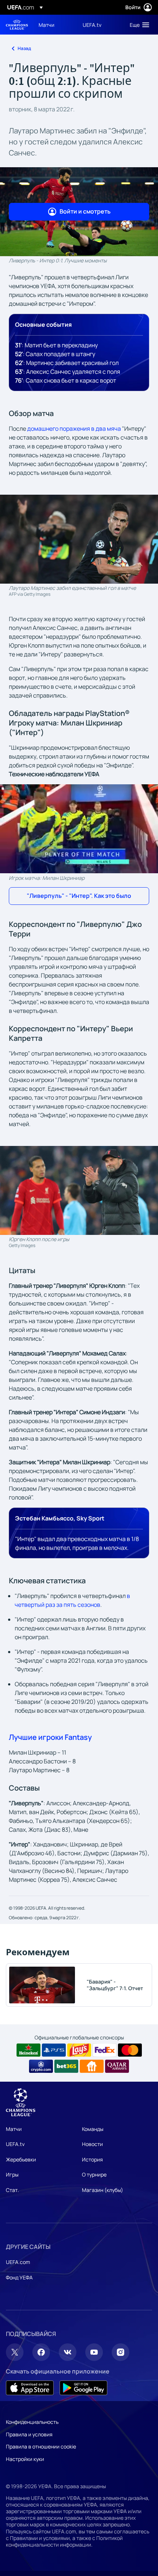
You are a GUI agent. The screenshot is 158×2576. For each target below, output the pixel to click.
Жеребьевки (21, 2159)
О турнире (94, 2174)
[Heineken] (28, 2050)
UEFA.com (18, 2262)
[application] (79, 829)
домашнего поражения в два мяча (74, 429)
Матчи (14, 2129)
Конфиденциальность (32, 2422)
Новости (92, 2144)
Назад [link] (24, 48)
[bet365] (66, 2066)
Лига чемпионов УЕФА (17, 25)
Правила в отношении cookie (41, 2446)
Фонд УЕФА (19, 2277)
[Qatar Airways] (117, 2066)
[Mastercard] (130, 2050)
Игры (12, 2174)
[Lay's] (79, 2050)
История (92, 2159)
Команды (93, 2129)
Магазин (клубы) (103, 2190)
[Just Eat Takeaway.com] (92, 2066)
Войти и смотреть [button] (85, 211)
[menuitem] (54, 25)
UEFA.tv (15, 2144)
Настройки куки (25, 2459)
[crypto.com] (41, 2066)
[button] (138, 25)
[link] (46, 25)
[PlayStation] (54, 2050)
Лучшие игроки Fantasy (50, 1737)
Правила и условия (29, 2434)
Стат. (12, 2190)
